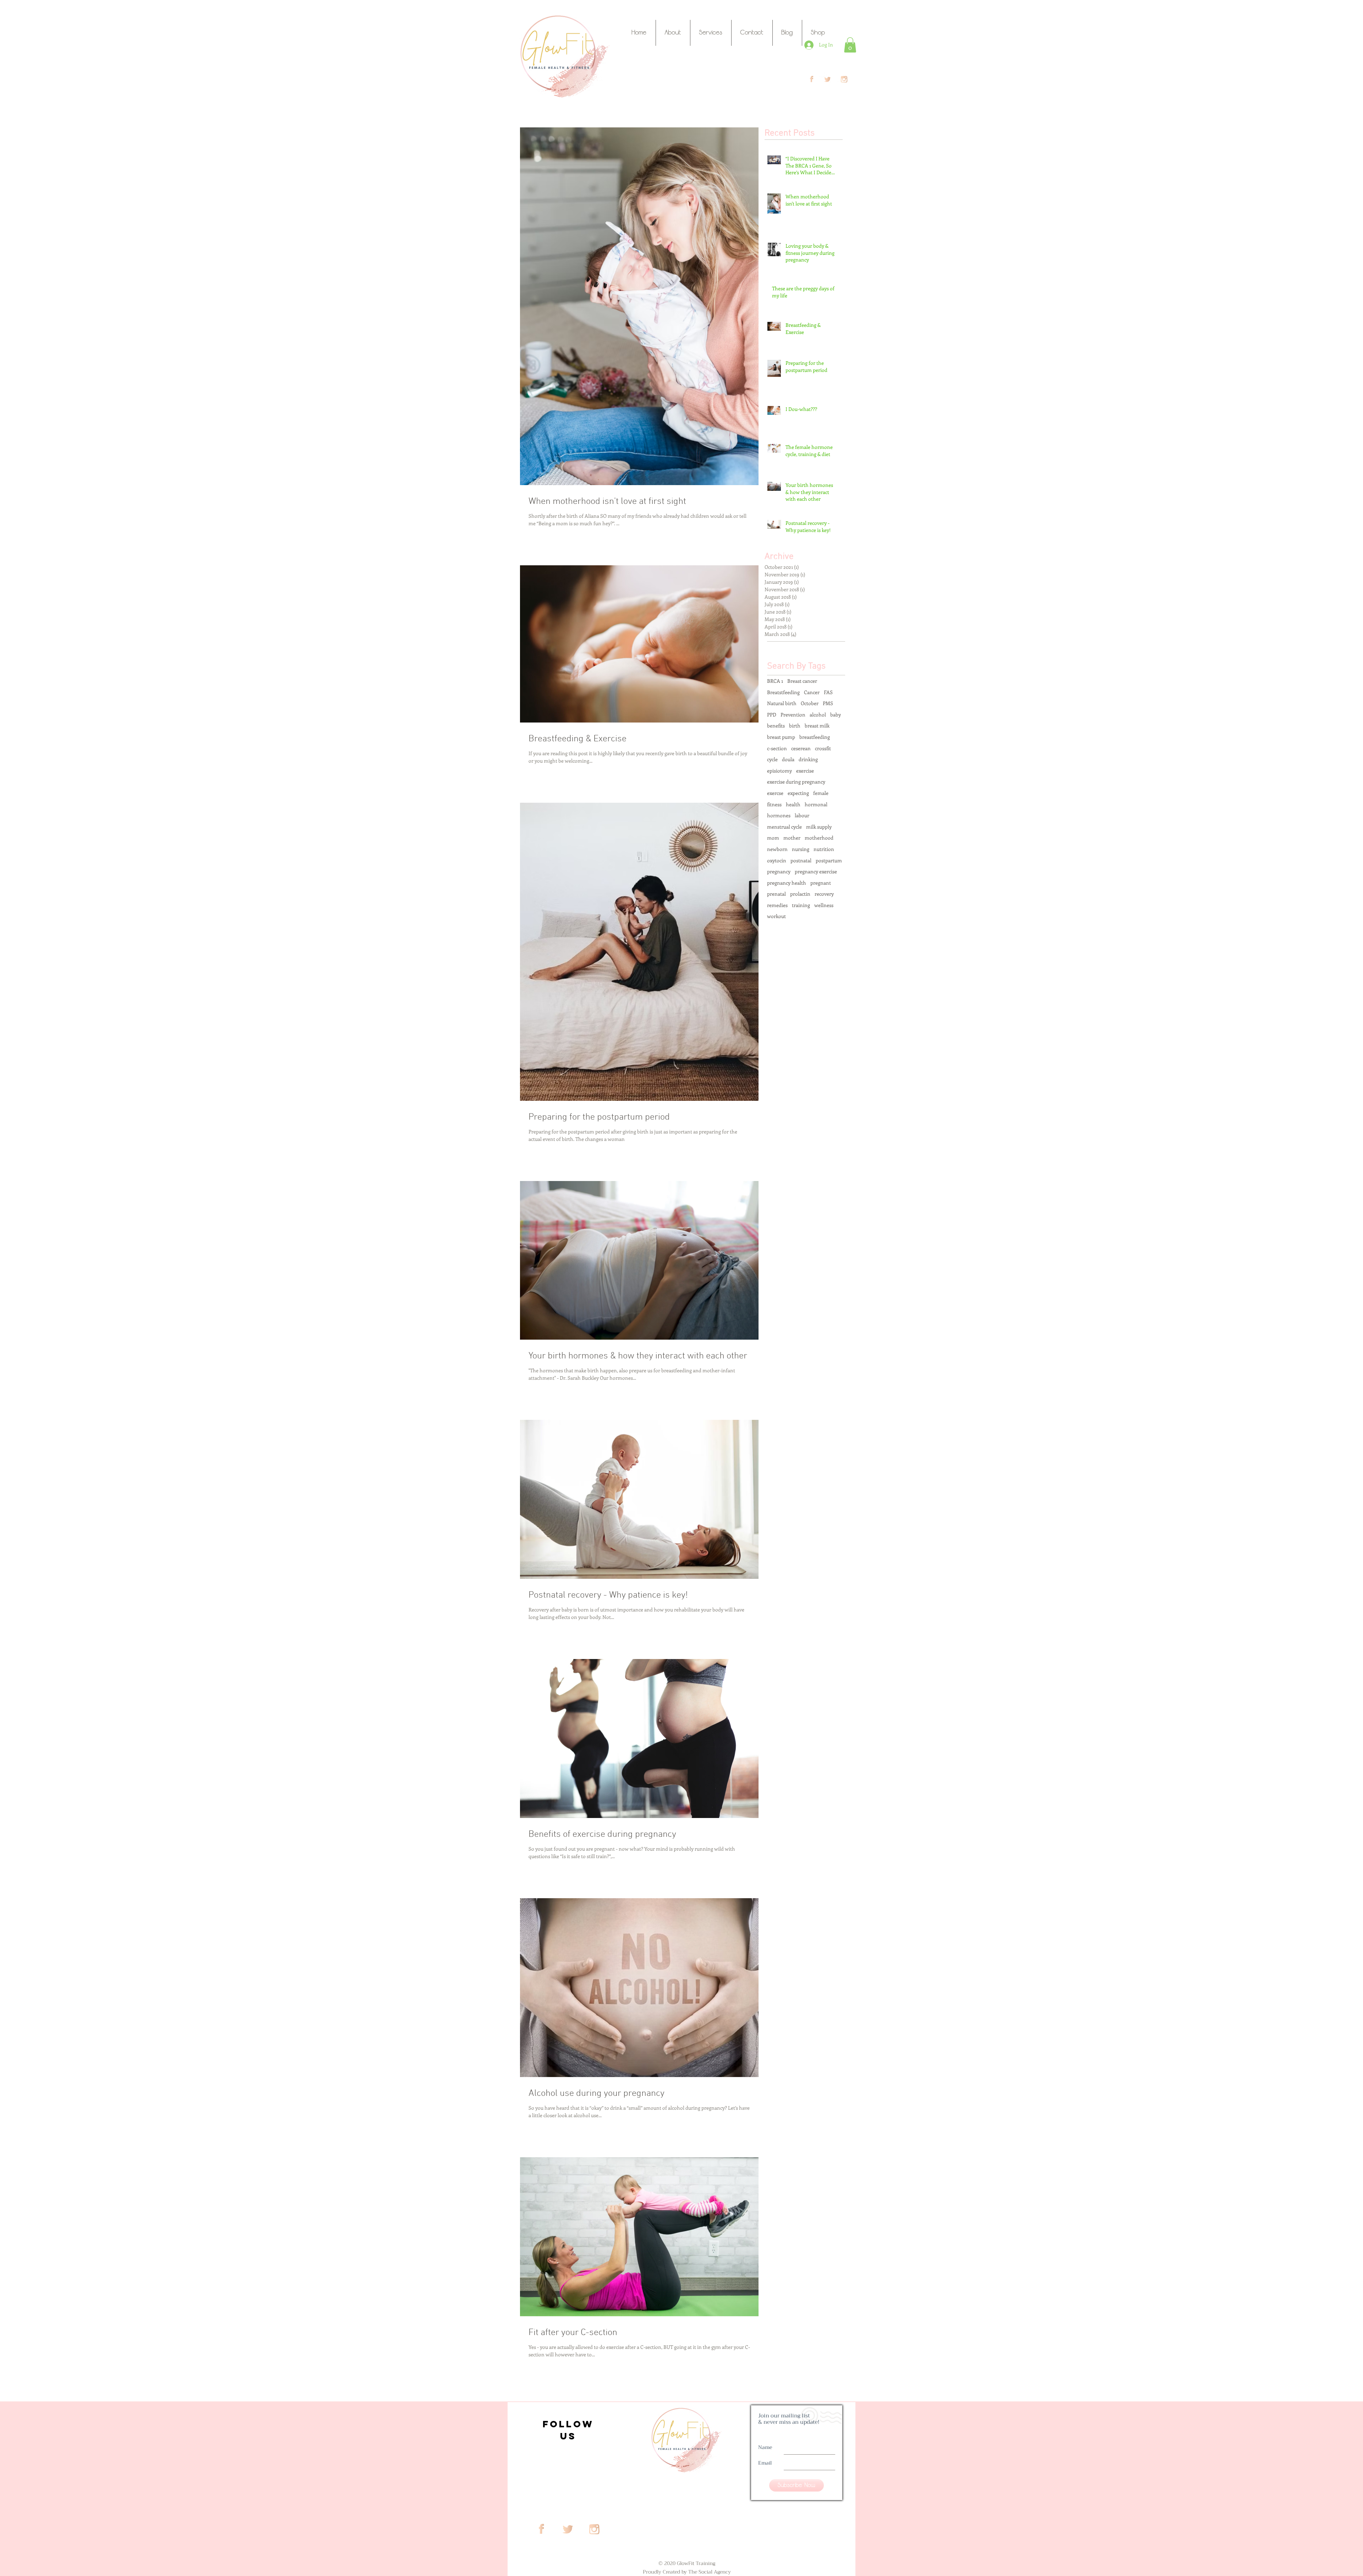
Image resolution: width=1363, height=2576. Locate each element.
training (801, 905)
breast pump (781, 737)
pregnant (821, 883)
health (793, 804)
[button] (850, 45)
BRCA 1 (775, 681)
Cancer (812, 692)
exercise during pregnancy (796, 782)
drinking (808, 759)
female (821, 793)
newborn (777, 849)
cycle (772, 759)
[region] (567, 2428)
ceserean (801, 748)
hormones (779, 815)
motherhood (819, 838)
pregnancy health (787, 883)
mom (773, 838)
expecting (798, 793)
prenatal (776, 894)
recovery (824, 894)
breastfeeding (815, 737)
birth (795, 726)
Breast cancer (802, 681)
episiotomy (779, 771)
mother (792, 838)
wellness (824, 905)
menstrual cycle (784, 827)
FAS (828, 692)
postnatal (801, 860)
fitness (774, 804)
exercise (805, 771)
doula (788, 759)
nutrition (824, 849)
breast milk (817, 726)
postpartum (829, 860)
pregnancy (779, 871)
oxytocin (777, 860)
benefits (776, 726)
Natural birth (782, 703)
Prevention (793, 715)
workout (776, 916)
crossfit (823, 748)
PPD (772, 715)
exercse (775, 793)
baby (836, 715)
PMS (828, 703)
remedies (777, 905)
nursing (801, 849)
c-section (777, 748)
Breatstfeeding (783, 692)
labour (802, 815)
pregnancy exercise (816, 871)
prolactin (800, 894)
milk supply (819, 827)
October (810, 703)
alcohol (818, 715)
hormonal (816, 804)
